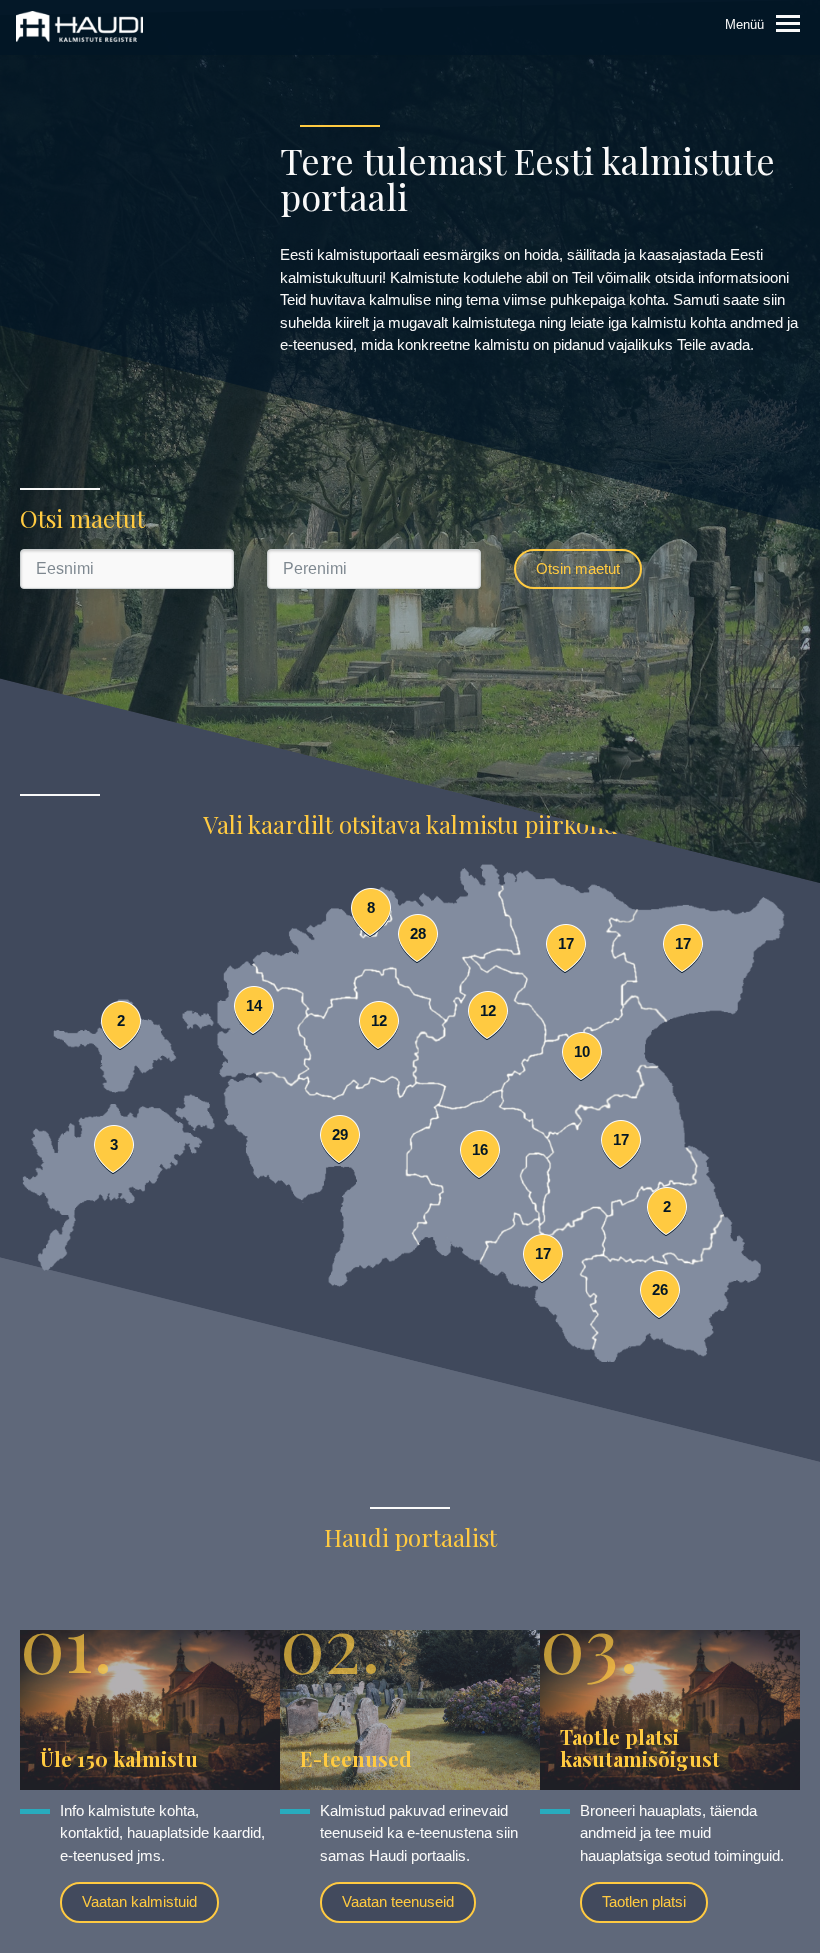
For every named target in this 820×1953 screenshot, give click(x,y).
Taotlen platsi (644, 1901)
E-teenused (356, 1758)
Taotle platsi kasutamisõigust (640, 1747)
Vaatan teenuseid (398, 1901)
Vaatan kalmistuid (139, 1901)
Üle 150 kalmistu (119, 1758)
